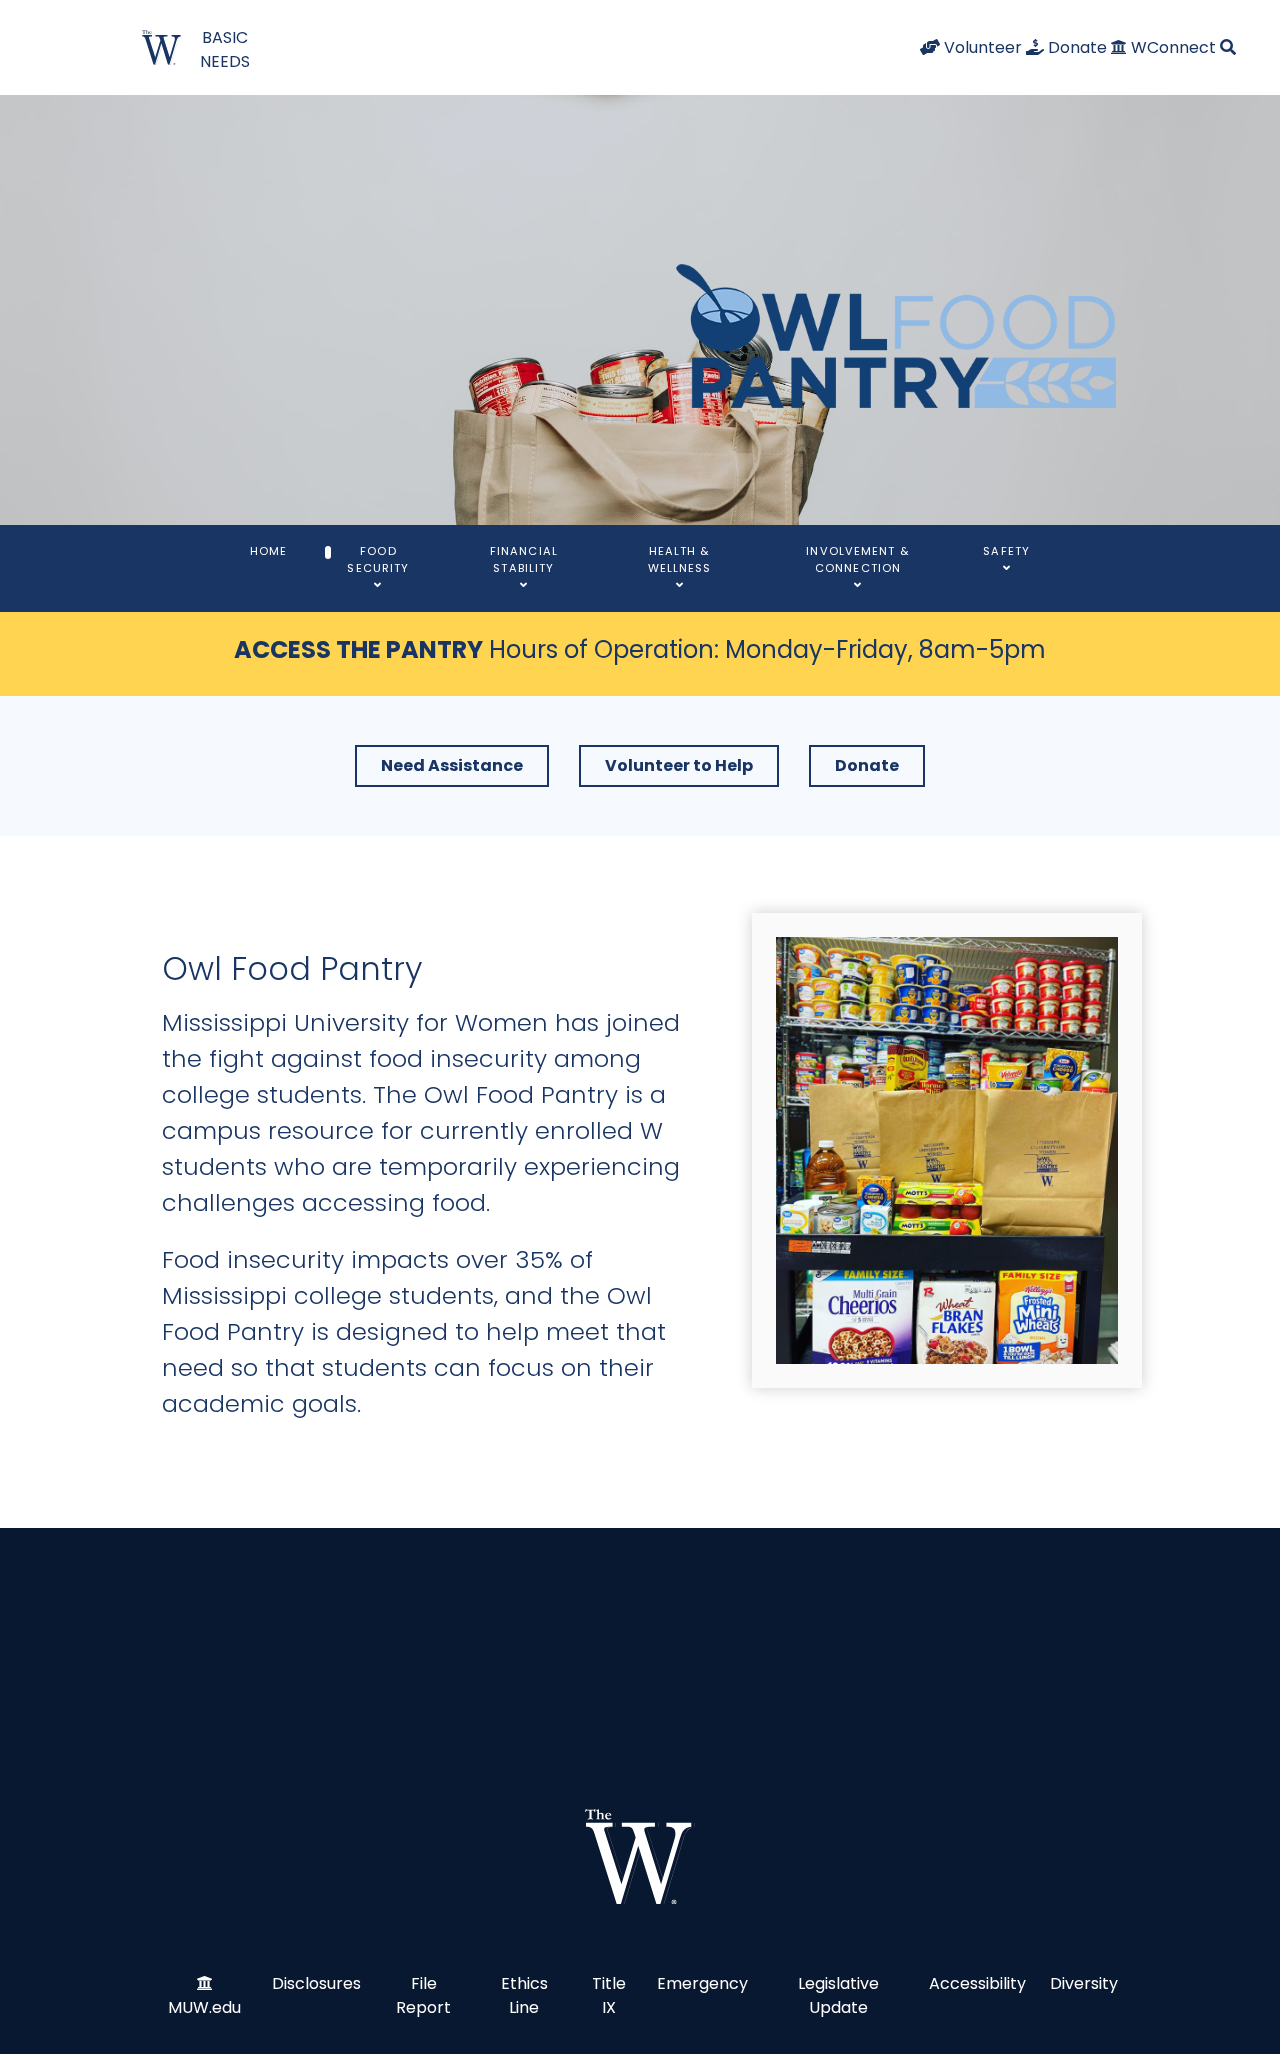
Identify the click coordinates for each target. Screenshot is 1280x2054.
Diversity (1084, 1983)
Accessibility (977, 1983)
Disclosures (316, 1983)
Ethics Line (524, 1995)
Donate (867, 765)
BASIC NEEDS (225, 49)
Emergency (702, 1983)
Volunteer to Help (679, 765)
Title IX (609, 1995)
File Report (423, 1995)
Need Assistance (452, 765)
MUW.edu (204, 2007)
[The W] (640, 1856)
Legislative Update (838, 1995)
